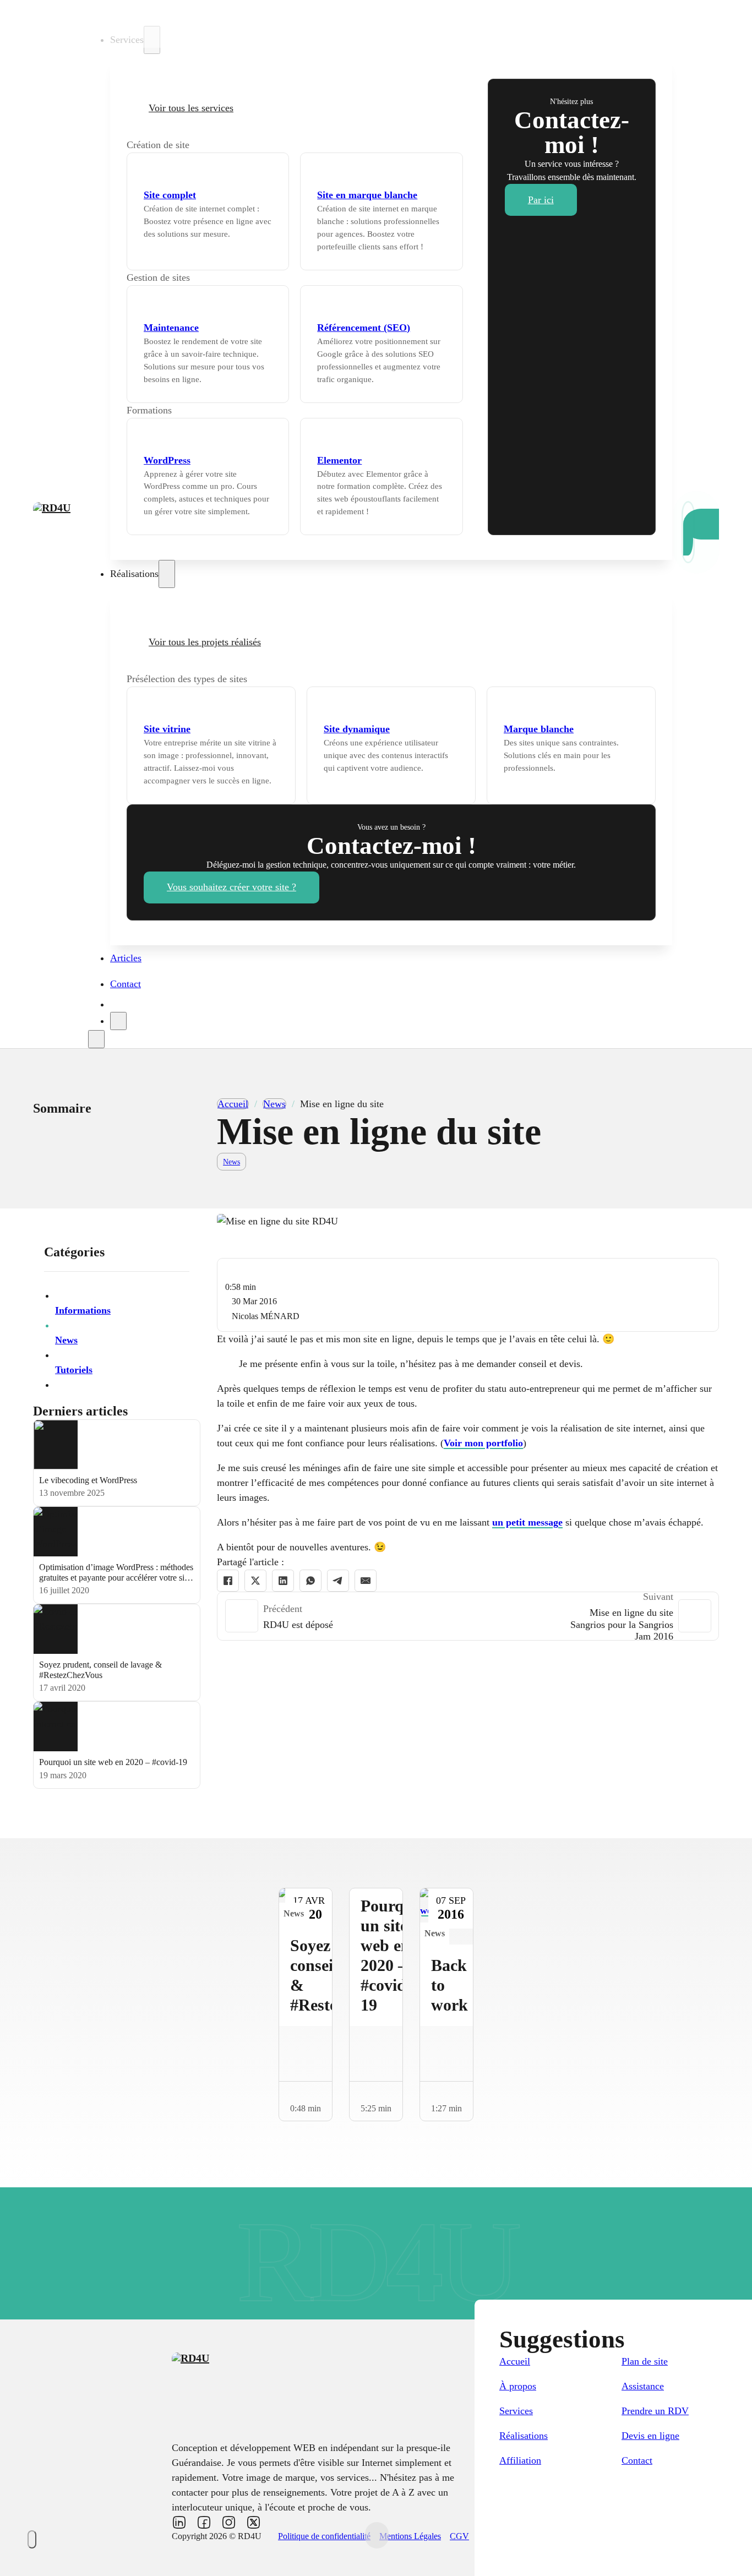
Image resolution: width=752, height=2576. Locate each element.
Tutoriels (74, 1370)
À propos (518, 2386)
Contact (126, 984)
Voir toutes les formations (223, 410)
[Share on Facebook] (228, 1581)
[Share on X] (255, 1581)
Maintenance (171, 328)
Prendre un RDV (655, 2411)
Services (516, 2411)
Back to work (449, 1985)
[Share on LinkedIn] (283, 1581)
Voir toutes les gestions (236, 277)
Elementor (339, 460)
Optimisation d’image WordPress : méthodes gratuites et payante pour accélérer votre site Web (116, 1578)
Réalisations (524, 2436)
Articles (126, 958)
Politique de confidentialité (324, 2536)
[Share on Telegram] (338, 1581)
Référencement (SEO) (364, 328)
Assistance (643, 2386)
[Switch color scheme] (32, 2539)
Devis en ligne (650, 2436)
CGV (459, 2536)
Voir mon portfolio (483, 1443)
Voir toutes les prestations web (250, 145)
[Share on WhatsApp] (310, 1581)
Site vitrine (167, 729)
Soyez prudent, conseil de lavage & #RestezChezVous (100, 1670)
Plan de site (645, 2361)
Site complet (170, 195)
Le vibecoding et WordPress (88, 1480)
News (274, 1104)
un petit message (527, 1522)
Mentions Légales (410, 2536)
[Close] (118, 1021)
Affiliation (520, 2460)
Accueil (126, 13)
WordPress (167, 460)
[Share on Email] (366, 1581)
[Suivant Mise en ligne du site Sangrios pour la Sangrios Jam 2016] (695, 1616)
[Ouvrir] (96, 1039)
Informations (83, 1310)
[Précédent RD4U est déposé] (242, 1616)
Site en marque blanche (367, 195)
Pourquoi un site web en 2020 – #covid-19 (113, 1762)
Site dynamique (357, 729)
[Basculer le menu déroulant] (152, 40)
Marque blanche (539, 729)
